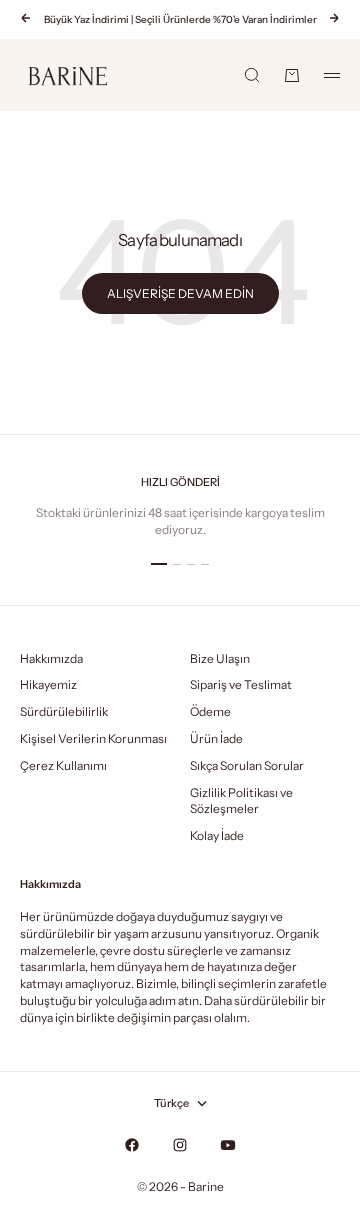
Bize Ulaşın (220, 658)
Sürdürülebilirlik (64, 711)
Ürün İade (216, 738)
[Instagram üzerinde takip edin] (180, 1145)
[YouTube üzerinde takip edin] (228, 1145)
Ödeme (210, 711)
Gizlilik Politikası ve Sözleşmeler (241, 801)
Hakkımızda (51, 658)
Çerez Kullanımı (63, 765)
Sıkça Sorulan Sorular (247, 765)
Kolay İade (217, 835)
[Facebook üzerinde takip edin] (132, 1145)
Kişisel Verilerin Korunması (93, 738)
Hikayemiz (48, 684)
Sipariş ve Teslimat (241, 684)
